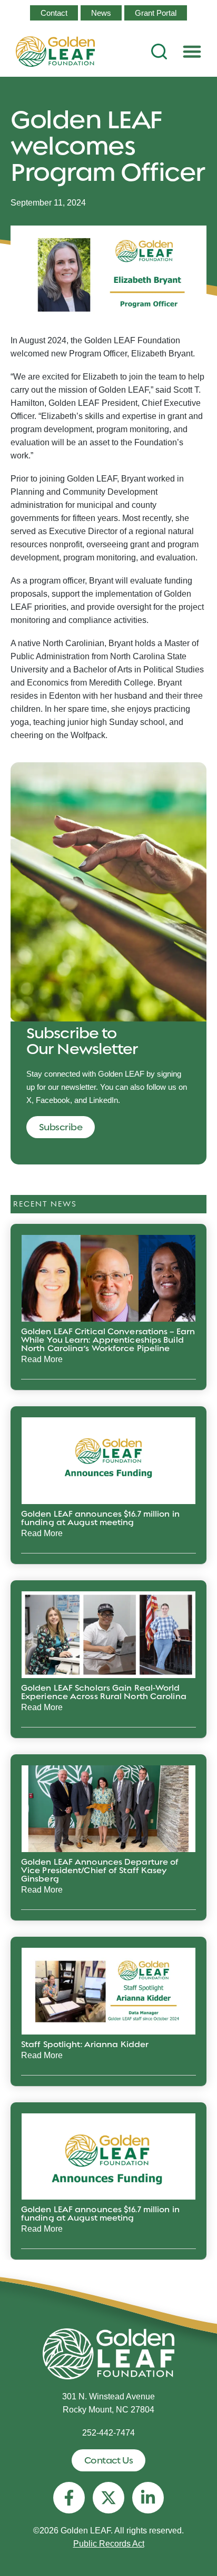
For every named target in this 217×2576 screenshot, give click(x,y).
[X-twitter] (108, 2498)
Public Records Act (109, 2544)
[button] (192, 52)
